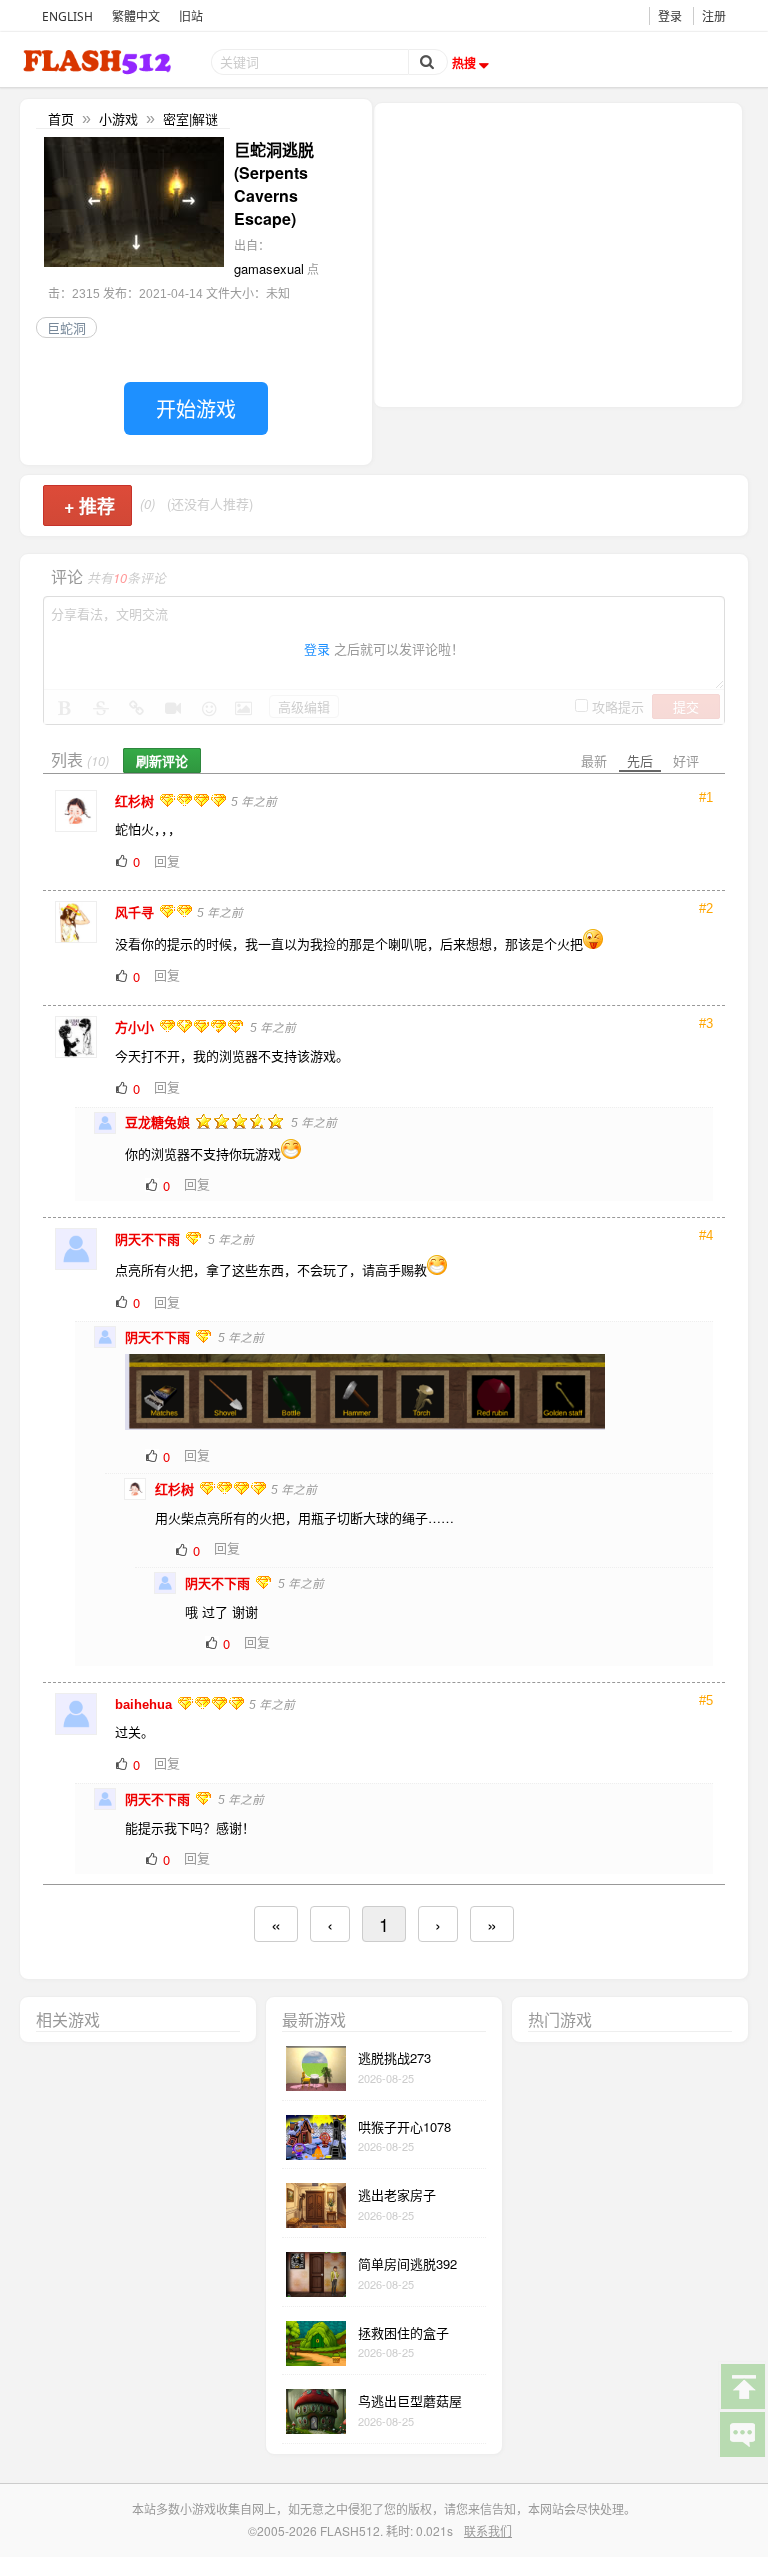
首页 (61, 118)
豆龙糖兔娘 (159, 1122)
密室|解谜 (190, 118)
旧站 (191, 16)
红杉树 (136, 801)
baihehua (145, 1704)
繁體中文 (136, 16)
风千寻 (136, 912)
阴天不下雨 (149, 1239)
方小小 (136, 1027)
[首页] (99, 61)
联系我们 (488, 2530)
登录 (670, 16)
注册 (714, 16)
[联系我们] (742, 2433)
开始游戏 (196, 408)
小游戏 (118, 118)
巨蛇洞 (66, 327)
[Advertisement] (558, 253)
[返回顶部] (742, 2385)
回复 (167, 860)
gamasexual (269, 268)
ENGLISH (67, 16)
